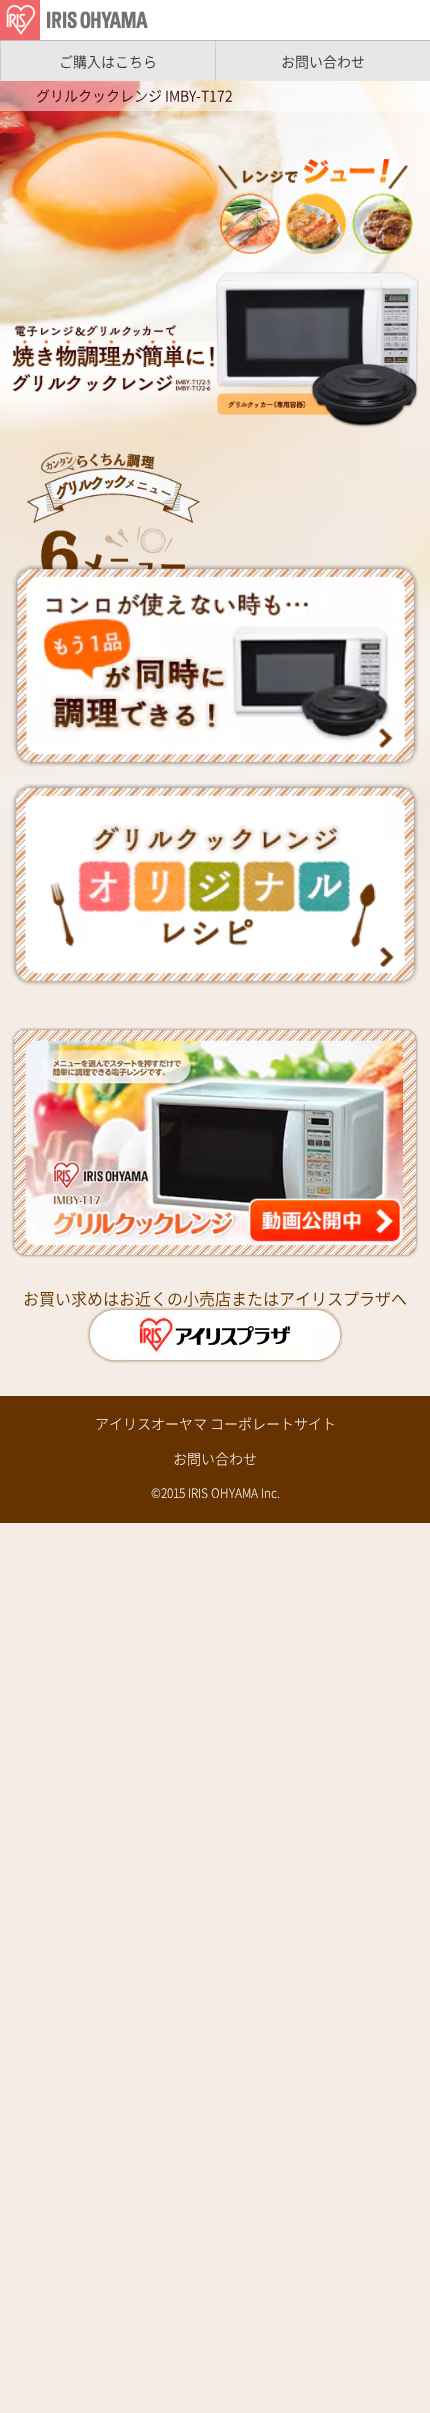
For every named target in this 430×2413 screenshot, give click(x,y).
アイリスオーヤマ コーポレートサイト (215, 1423)
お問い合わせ (323, 61)
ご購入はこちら (108, 61)
